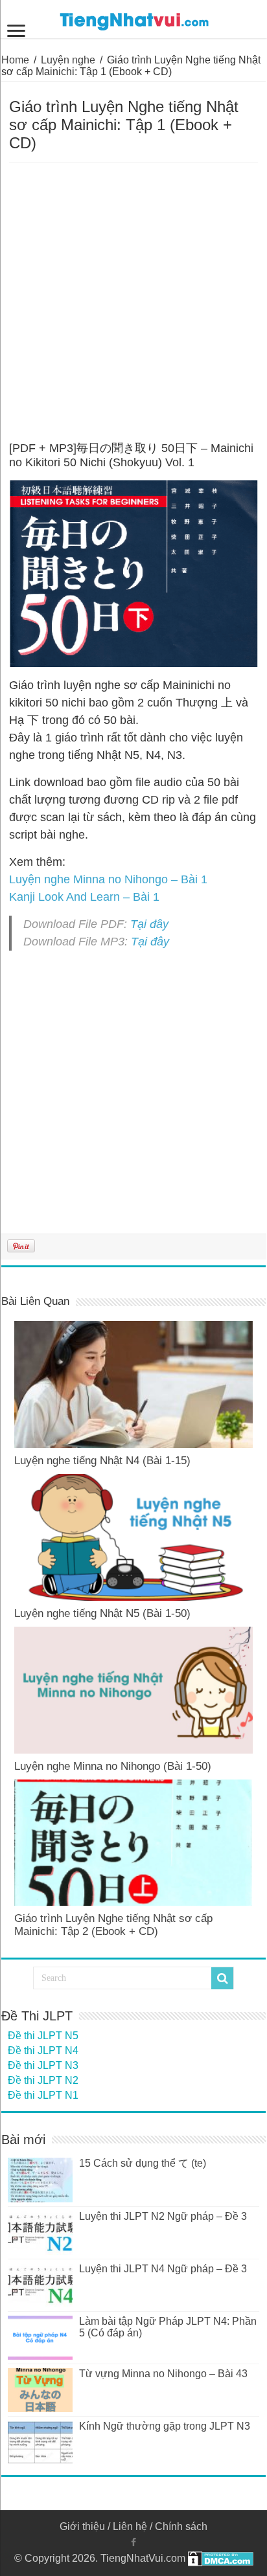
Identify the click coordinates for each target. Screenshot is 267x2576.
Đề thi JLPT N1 (43, 2095)
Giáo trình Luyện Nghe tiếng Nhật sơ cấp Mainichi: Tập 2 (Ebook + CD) (113, 1925)
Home (15, 60)
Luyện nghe (68, 60)
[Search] (222, 1978)
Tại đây (149, 924)
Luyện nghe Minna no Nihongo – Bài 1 (108, 879)
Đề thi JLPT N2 (43, 2080)
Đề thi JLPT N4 (43, 2051)
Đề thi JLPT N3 (43, 2065)
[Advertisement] (133, 302)
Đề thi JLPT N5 (43, 2036)
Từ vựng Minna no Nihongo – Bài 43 (163, 2374)
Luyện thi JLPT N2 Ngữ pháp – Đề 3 (163, 2216)
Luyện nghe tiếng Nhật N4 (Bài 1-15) (102, 1461)
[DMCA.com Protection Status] (221, 2558)
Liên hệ (130, 2526)
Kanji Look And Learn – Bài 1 (84, 897)
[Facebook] (133, 2542)
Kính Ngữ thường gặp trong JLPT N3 (165, 2426)
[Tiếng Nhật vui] (134, 19)
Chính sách (181, 2526)
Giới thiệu (82, 2526)
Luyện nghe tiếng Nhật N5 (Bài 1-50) (102, 1613)
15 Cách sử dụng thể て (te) (143, 2163)
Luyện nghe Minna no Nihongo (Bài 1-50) (113, 1766)
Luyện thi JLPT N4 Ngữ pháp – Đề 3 (163, 2269)
